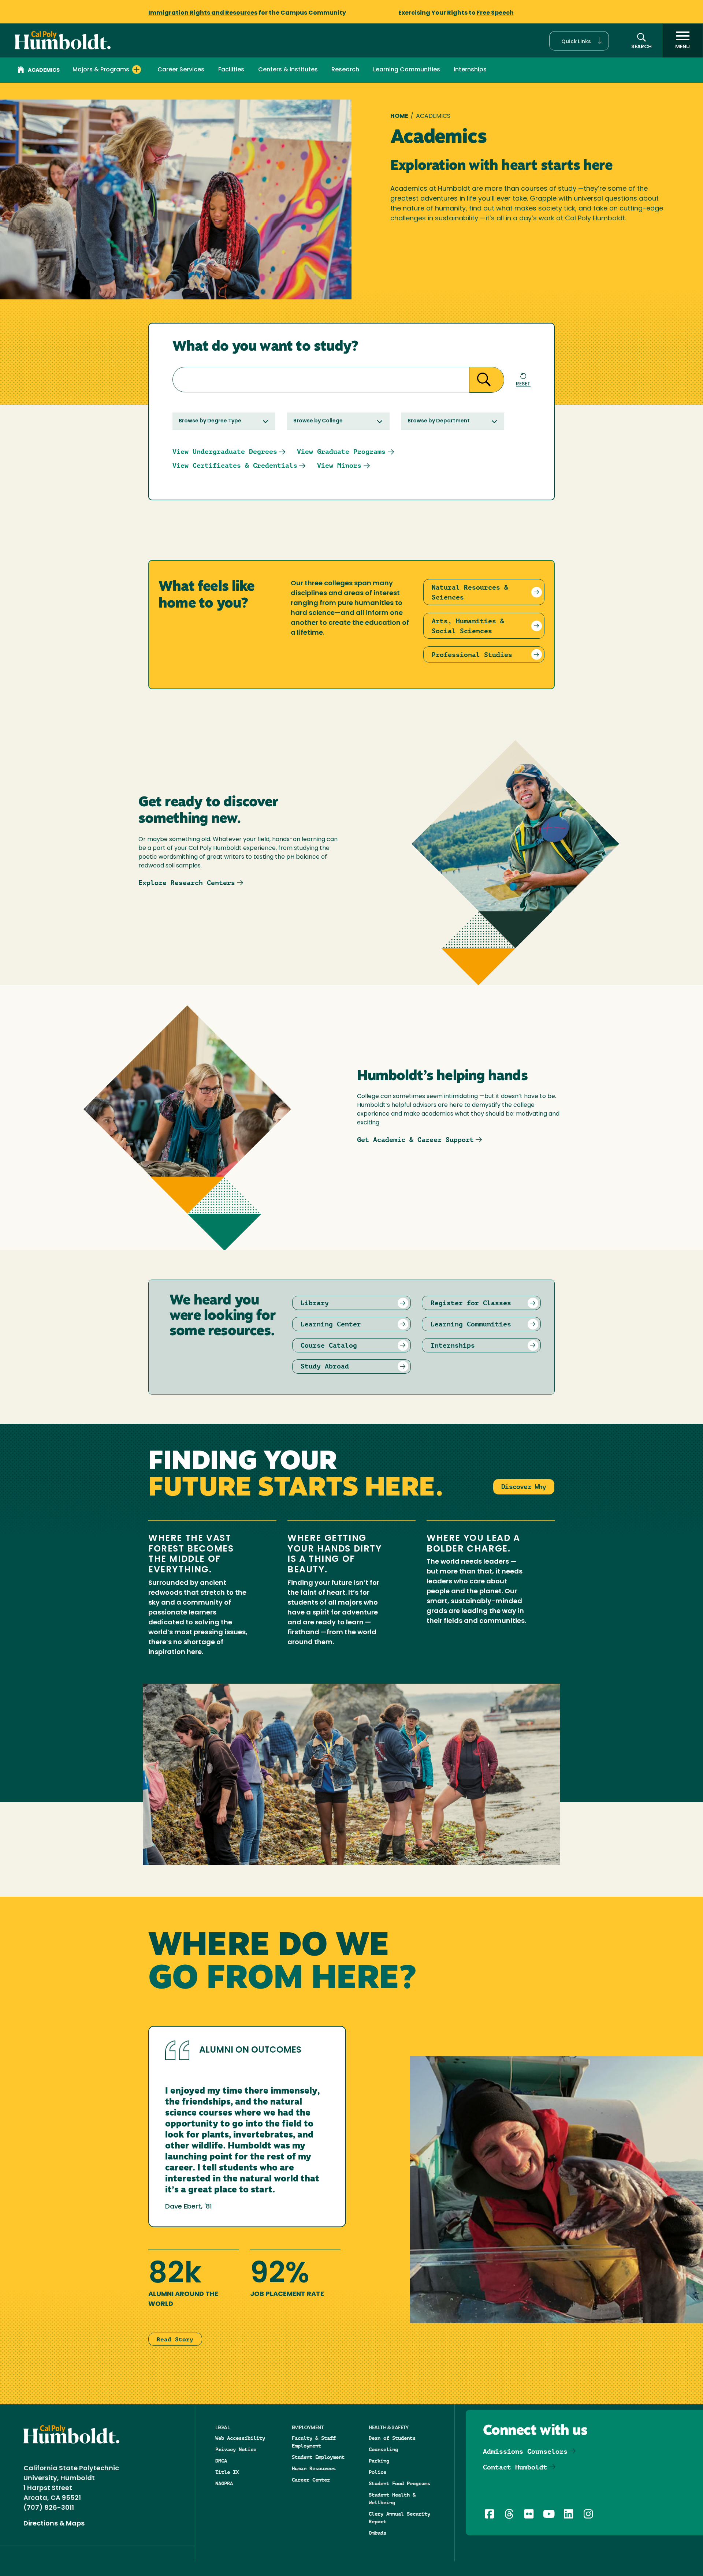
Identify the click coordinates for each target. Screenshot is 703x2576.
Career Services (181, 70)
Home (399, 116)
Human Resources (314, 2468)
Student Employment (318, 2457)
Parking (379, 2461)
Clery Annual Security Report (399, 2518)
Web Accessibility (240, 2438)
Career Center (311, 2480)
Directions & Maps (54, 2524)
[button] (579, 41)
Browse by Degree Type (210, 421)
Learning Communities (407, 70)
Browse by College (318, 421)
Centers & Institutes (288, 70)
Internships (470, 70)
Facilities (231, 70)
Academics (44, 70)
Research (345, 70)
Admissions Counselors (525, 2451)
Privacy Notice (236, 2449)
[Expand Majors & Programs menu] (137, 70)
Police (377, 2472)
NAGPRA (224, 2483)
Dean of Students (392, 2438)
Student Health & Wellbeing (392, 2499)
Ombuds (377, 2533)
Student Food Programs (399, 2483)
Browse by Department (439, 421)
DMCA (221, 2461)
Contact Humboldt (515, 2467)
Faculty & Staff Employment (314, 2442)
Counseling (383, 2449)
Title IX (227, 2472)
